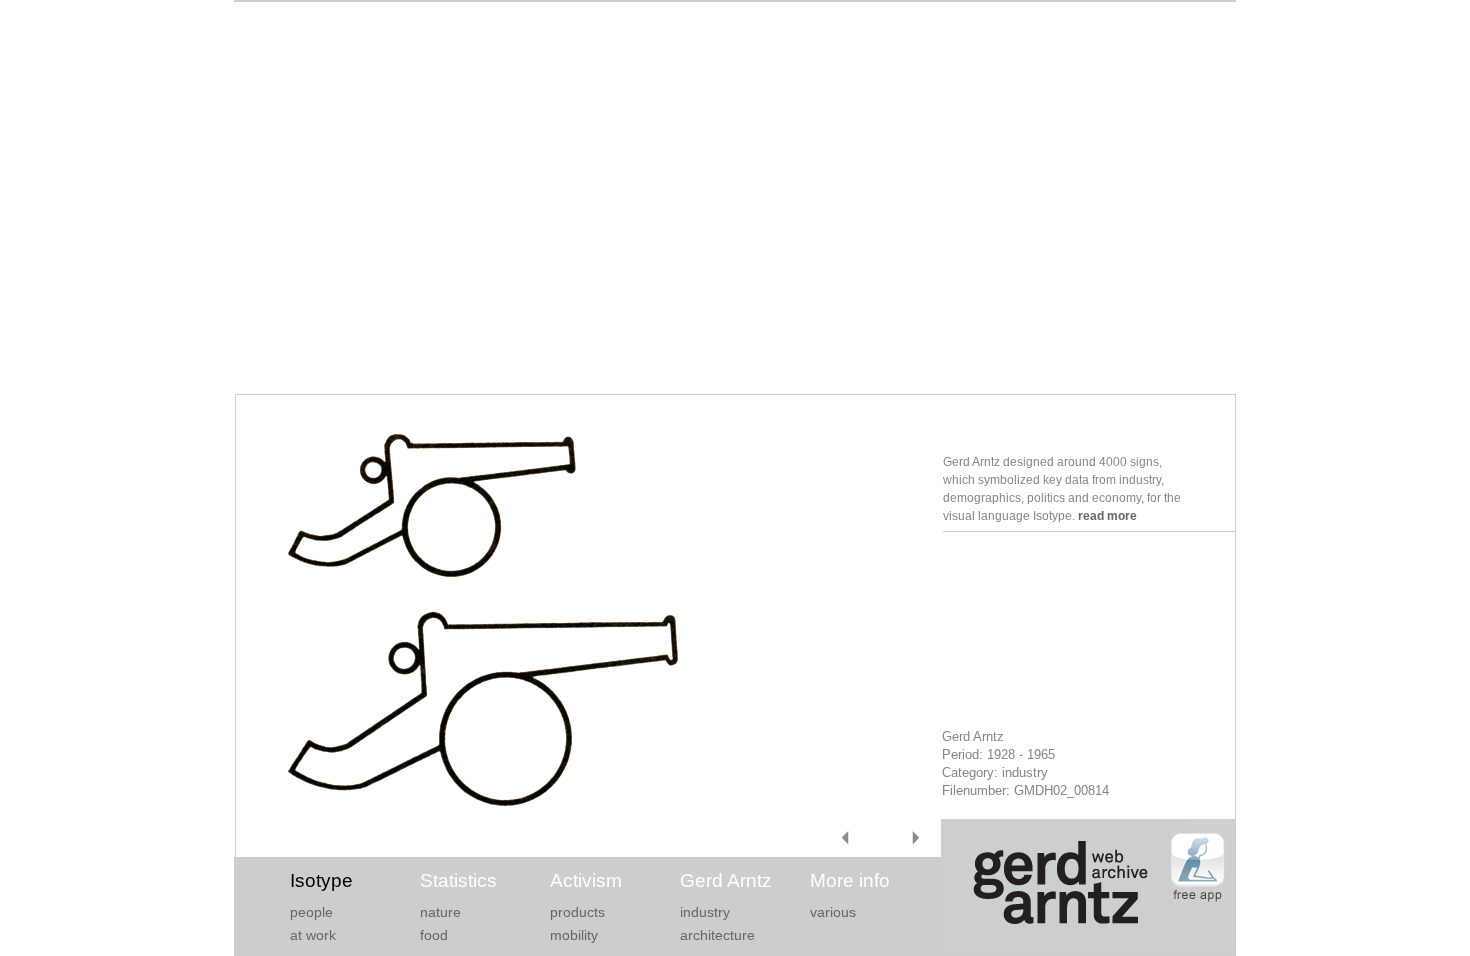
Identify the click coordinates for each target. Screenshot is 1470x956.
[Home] (1088, 946)
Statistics (458, 880)
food (434, 935)
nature (440, 912)
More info (850, 880)
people (311, 912)
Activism (586, 880)
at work (313, 935)
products (577, 912)
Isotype (321, 880)
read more (1107, 516)
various (833, 912)
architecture (717, 935)
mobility (574, 935)
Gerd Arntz (726, 880)
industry (705, 912)
